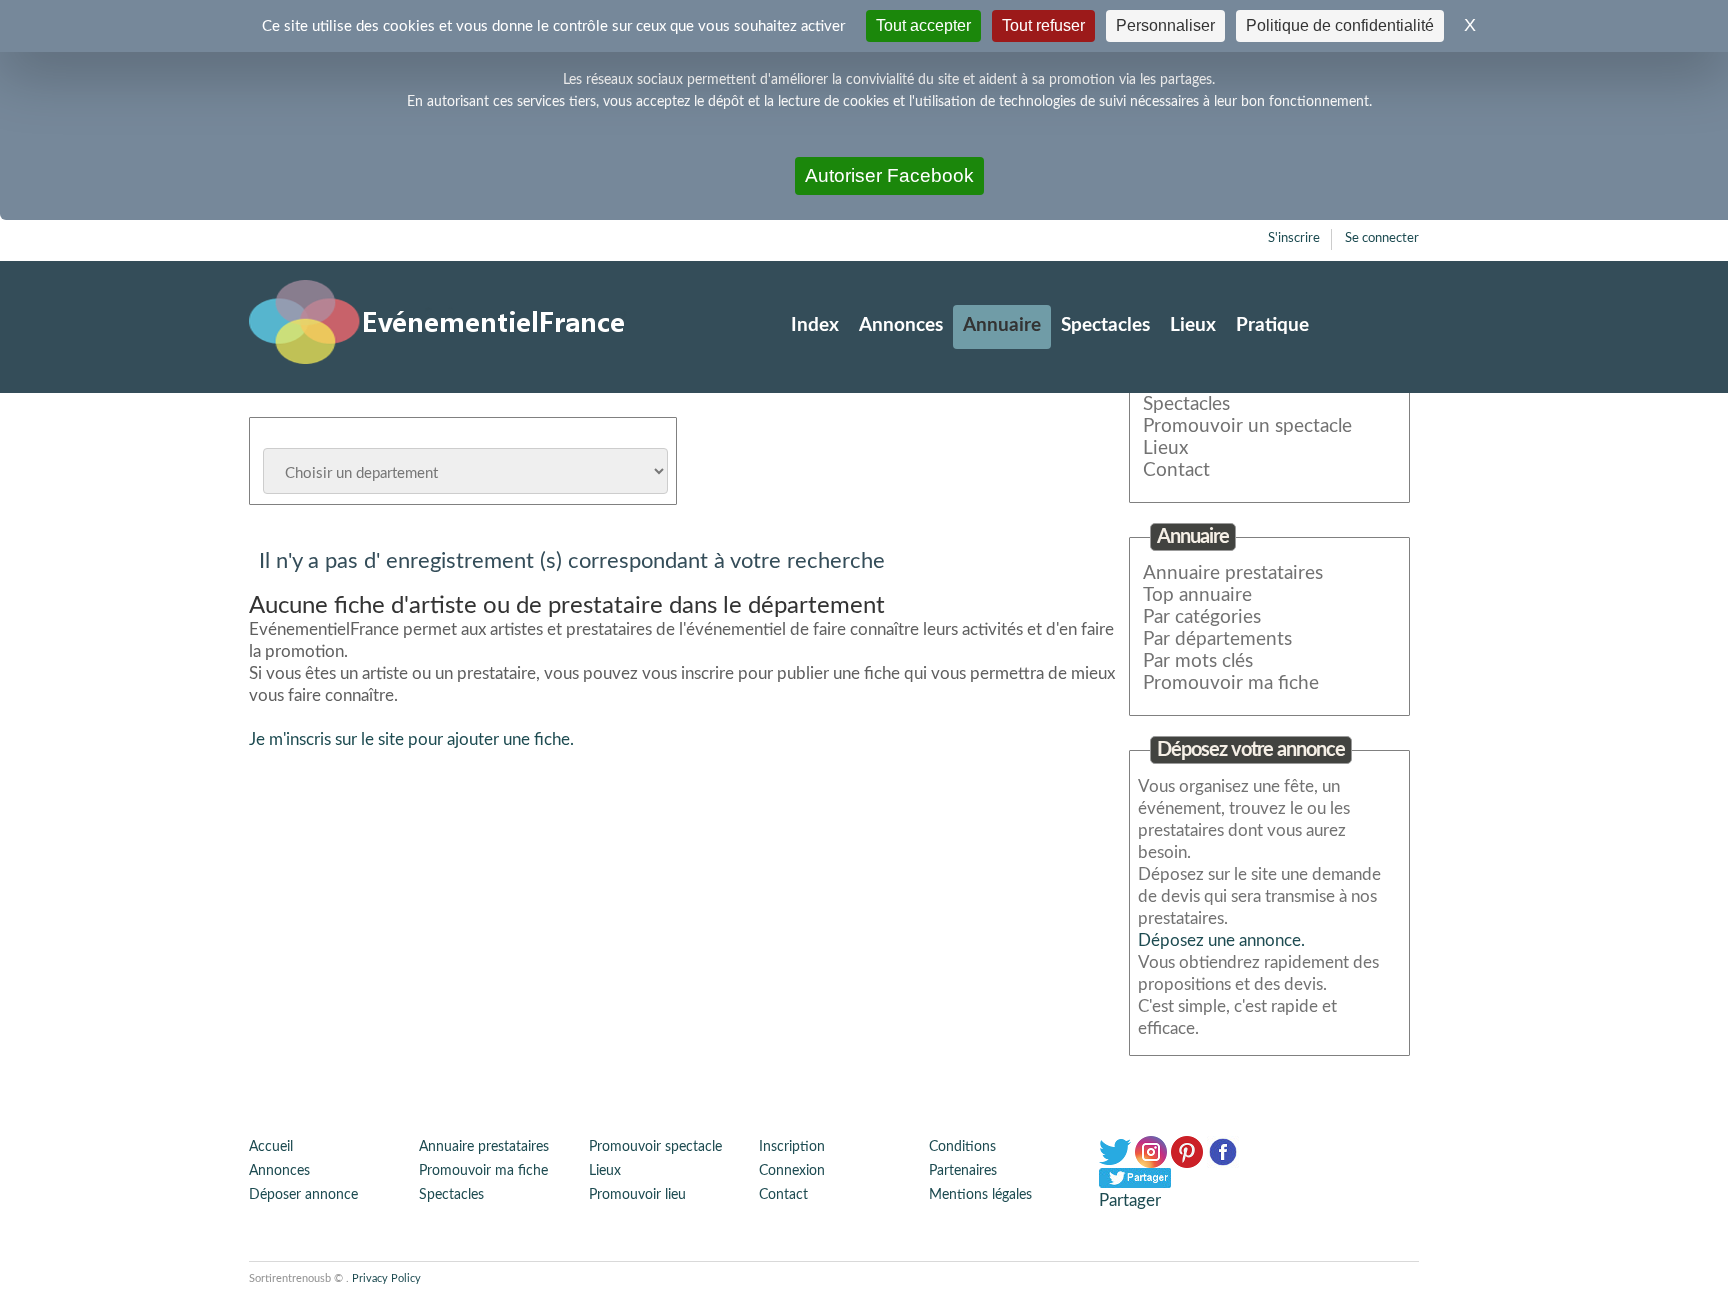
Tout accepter (923, 25)
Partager (1130, 1200)
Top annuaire (1197, 595)
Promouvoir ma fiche (1231, 683)
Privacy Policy (386, 1278)
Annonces (901, 325)
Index (815, 325)
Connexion (792, 1171)
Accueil (271, 1147)
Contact (1176, 470)
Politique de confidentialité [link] (1340, 25)
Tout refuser (1043, 25)
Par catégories (1202, 617)
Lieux (1193, 325)
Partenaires (963, 1171)
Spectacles (1105, 325)
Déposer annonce (303, 1195)
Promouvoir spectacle (655, 1147)
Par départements (1217, 639)
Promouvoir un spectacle (1247, 426)
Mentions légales (980, 1195)
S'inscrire (1294, 238)
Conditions (962, 1147)
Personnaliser (1165, 25)
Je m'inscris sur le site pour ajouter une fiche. (411, 739)
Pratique (1272, 325)
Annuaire (1002, 325)
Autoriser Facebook (889, 175)
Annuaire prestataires (1233, 573)
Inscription (792, 1147)
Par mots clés (1198, 661)
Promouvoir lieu (637, 1195)
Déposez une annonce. (1221, 940)
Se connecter (1382, 238)
